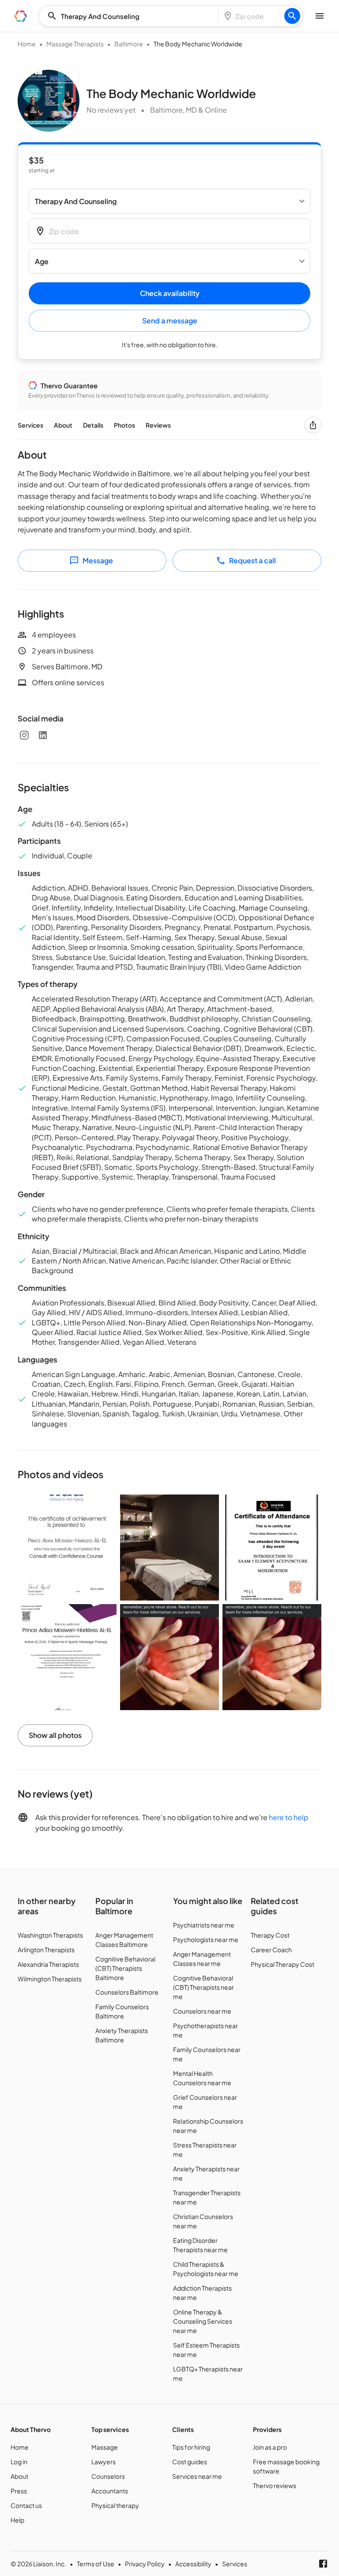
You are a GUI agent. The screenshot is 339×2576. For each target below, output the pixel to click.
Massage (105, 2447)
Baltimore (129, 44)
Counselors (108, 2476)
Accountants (110, 2491)
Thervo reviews (275, 2485)
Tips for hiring (191, 2447)
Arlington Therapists (46, 1950)
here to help (289, 1817)
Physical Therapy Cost (282, 1964)
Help (17, 2520)
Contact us (26, 2505)
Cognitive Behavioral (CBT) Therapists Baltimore (125, 1968)
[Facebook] (323, 2564)
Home (27, 44)
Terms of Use (96, 2564)
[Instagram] (24, 735)
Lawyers (104, 2462)
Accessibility (193, 2564)
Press (19, 2491)
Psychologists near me (206, 1939)
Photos (124, 425)
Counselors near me (202, 2011)
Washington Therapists (50, 1935)
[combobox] (131, 16)
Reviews (158, 425)
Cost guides (190, 2462)
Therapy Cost (270, 1935)
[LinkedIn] (43, 735)
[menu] (21, 16)
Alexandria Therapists (48, 1964)
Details (93, 425)
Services (30, 425)
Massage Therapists (75, 44)
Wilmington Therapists (50, 1979)
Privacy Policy (145, 2564)
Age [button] (42, 261)
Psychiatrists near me (204, 1925)
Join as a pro (270, 2447)
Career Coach (271, 1950)
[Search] (292, 16)
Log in (19, 2462)
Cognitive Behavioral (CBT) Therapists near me (203, 1987)
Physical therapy (115, 2505)
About (63, 425)
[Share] (313, 425)
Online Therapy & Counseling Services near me (203, 2321)
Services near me (197, 2476)
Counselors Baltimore (127, 1992)
